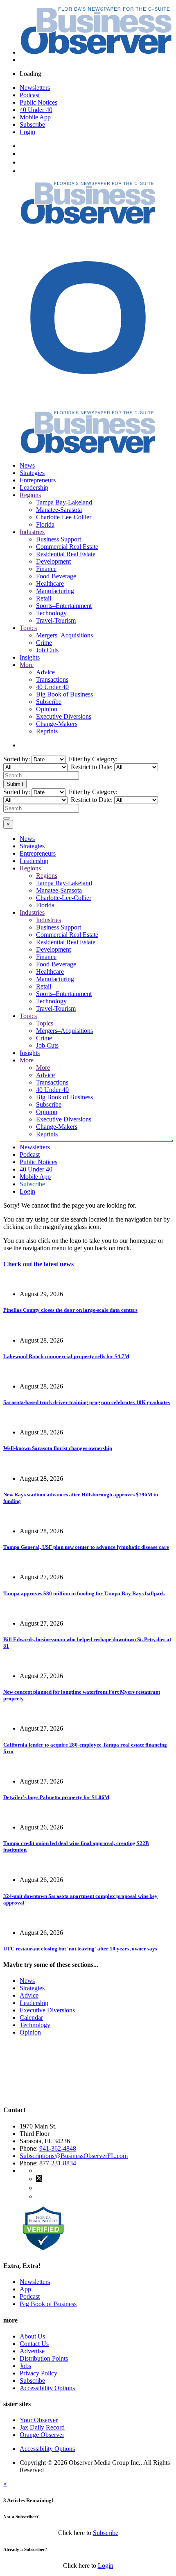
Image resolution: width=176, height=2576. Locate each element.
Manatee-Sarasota (59, 510)
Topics (28, 628)
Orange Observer (42, 2435)
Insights (30, 657)
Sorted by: (17, 759)
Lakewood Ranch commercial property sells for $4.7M (66, 1356)
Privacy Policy (38, 2373)
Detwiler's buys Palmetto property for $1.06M (56, 1797)
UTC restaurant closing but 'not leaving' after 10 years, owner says (80, 1949)
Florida (45, 524)
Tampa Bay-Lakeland (64, 502)
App (25, 2289)
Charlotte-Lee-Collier (64, 517)
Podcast (30, 95)
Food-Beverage (56, 576)
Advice (45, 672)
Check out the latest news (38, 1264)
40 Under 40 (36, 110)
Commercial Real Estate (67, 547)
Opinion (47, 709)
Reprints (47, 731)
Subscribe (32, 124)
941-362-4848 (58, 2148)
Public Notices (38, 102)
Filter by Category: (92, 759)
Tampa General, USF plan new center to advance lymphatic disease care (86, 1547)
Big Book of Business (64, 694)
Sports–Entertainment (64, 606)
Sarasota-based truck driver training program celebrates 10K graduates (87, 1402)
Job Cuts (47, 650)
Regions (30, 495)
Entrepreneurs (38, 480)
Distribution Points (44, 2358)
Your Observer (39, 2420)
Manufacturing (55, 591)
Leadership (34, 488)
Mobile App (35, 117)
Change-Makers (57, 724)
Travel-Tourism (56, 620)
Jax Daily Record (42, 2427)
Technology (51, 613)
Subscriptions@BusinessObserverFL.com (74, 2156)
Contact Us (34, 2344)
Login (27, 132)
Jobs (25, 2366)
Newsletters (35, 88)
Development (53, 561)
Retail (44, 598)
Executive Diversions (64, 716)
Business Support (59, 539)
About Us (32, 2336)
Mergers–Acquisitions (64, 635)
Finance (46, 569)
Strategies (32, 473)
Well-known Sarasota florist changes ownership (58, 1448)
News (27, 465)
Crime (44, 643)
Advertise (32, 2351)
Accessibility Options (47, 2388)
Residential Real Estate (66, 554)
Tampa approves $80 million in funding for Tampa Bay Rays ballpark (84, 1593)
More (27, 665)
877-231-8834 (58, 2163)
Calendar (31, 2018)
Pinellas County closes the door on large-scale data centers (70, 1310)
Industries (32, 532)
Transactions (52, 679)
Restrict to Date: (91, 767)
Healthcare (50, 583)
